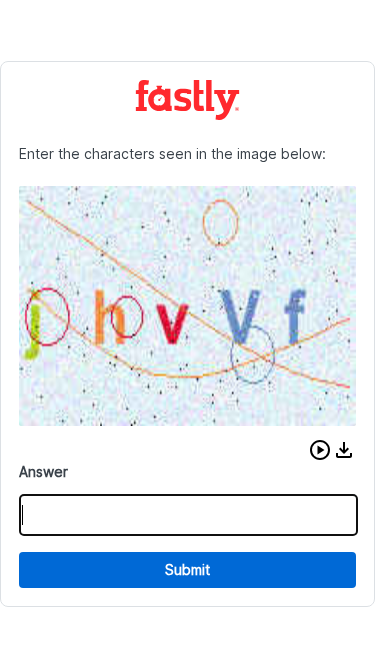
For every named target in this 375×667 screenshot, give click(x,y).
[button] (320, 450)
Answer (43, 471)
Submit (187, 569)
